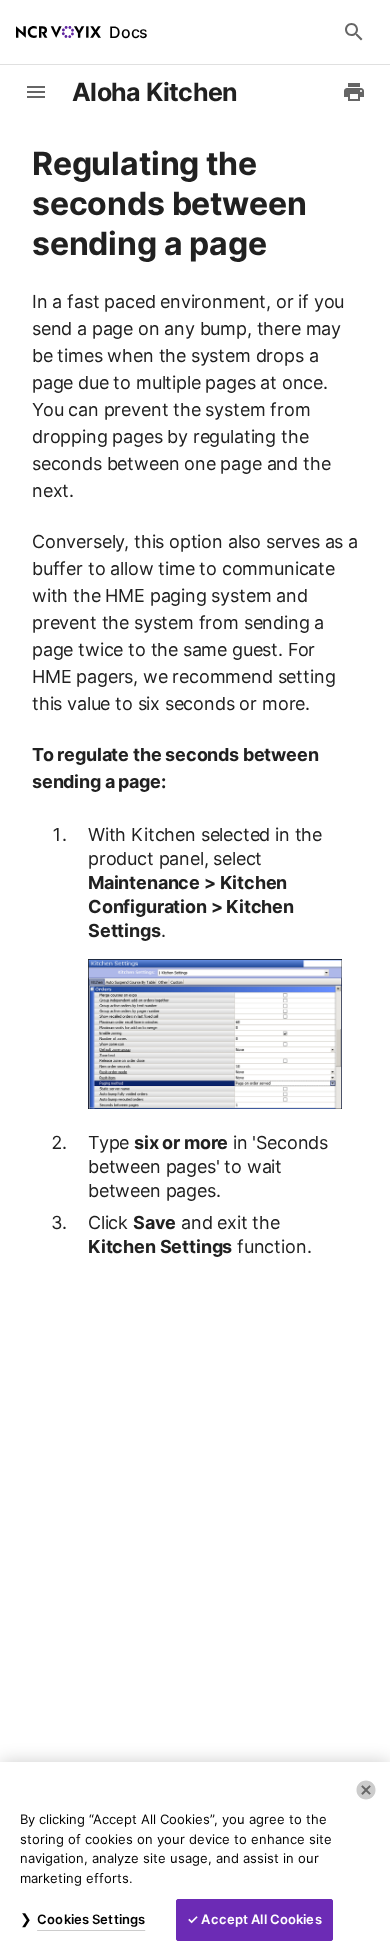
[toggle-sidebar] (36, 92)
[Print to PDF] (354, 92)
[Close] (366, 1790)
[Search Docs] (354, 32)
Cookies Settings (91, 1919)
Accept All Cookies (261, 1919)
